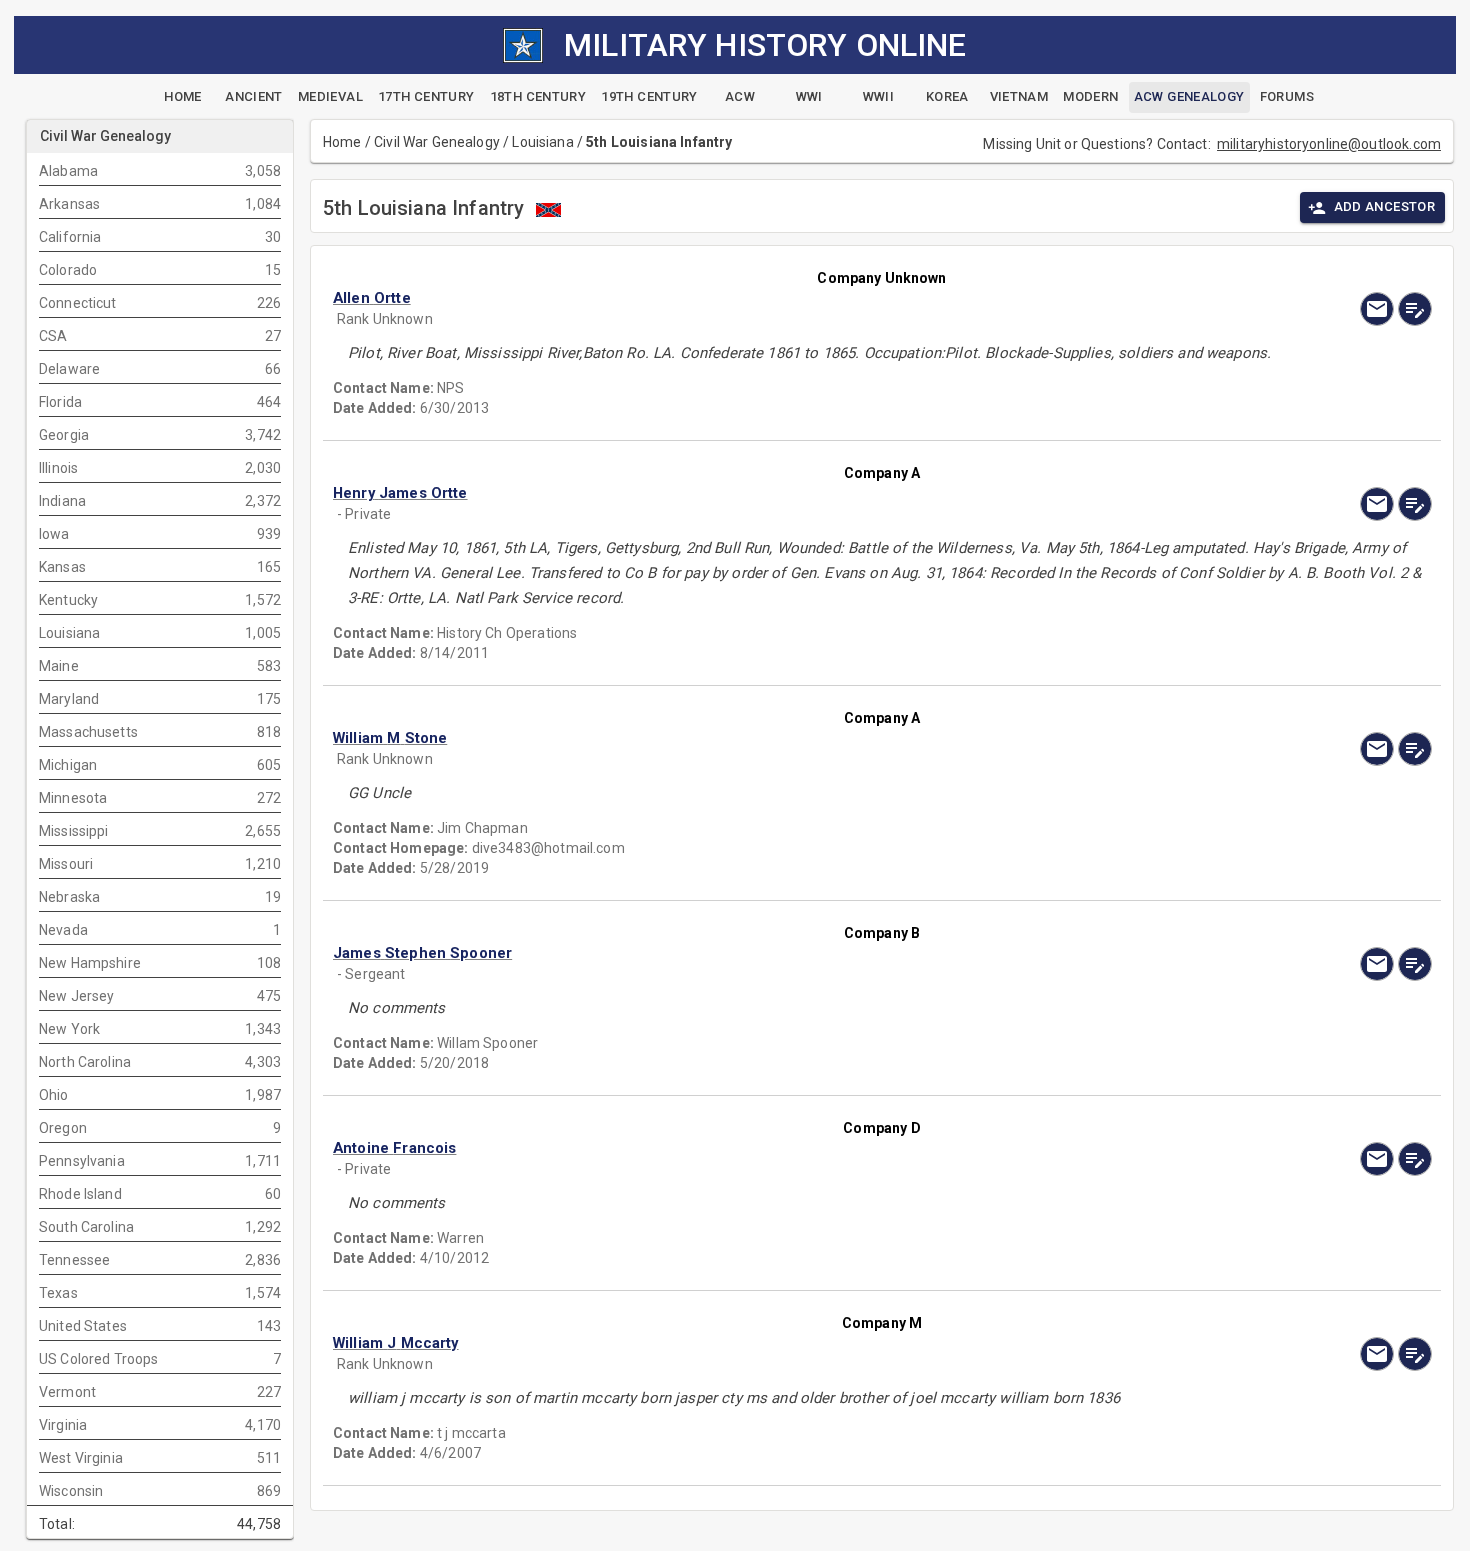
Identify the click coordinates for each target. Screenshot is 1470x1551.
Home (342, 142)
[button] (717, 298)
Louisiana (542, 142)
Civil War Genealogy (437, 142)
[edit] (1415, 309)
